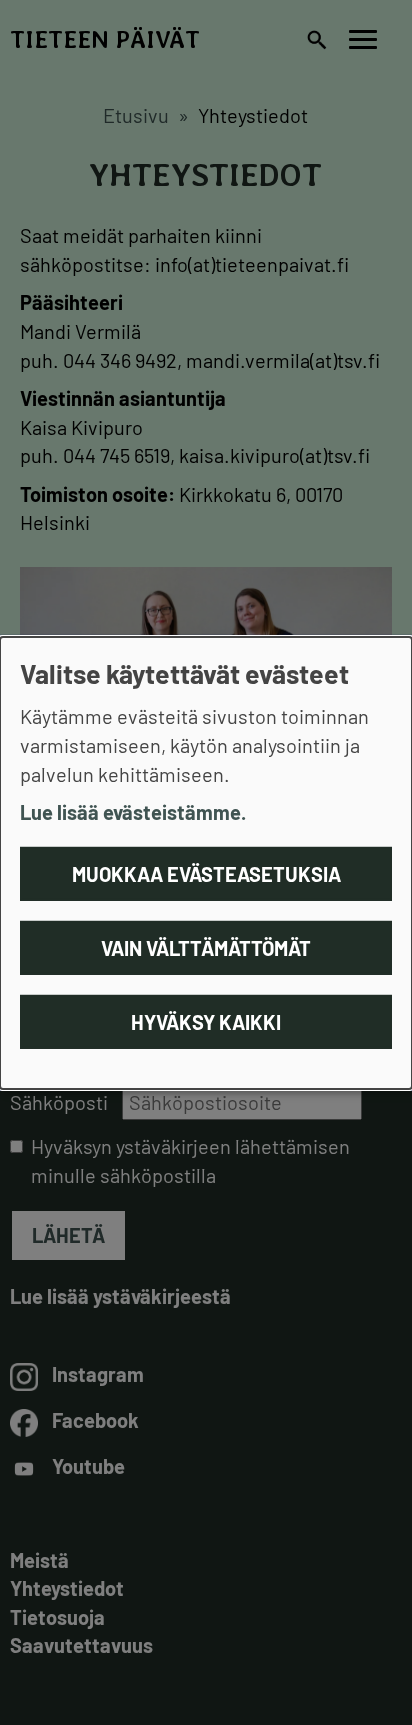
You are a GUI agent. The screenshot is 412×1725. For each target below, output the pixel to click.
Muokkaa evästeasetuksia (206, 874)
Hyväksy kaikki (206, 1022)
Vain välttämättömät (206, 948)
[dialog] (206, 862)
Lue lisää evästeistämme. (133, 812)
